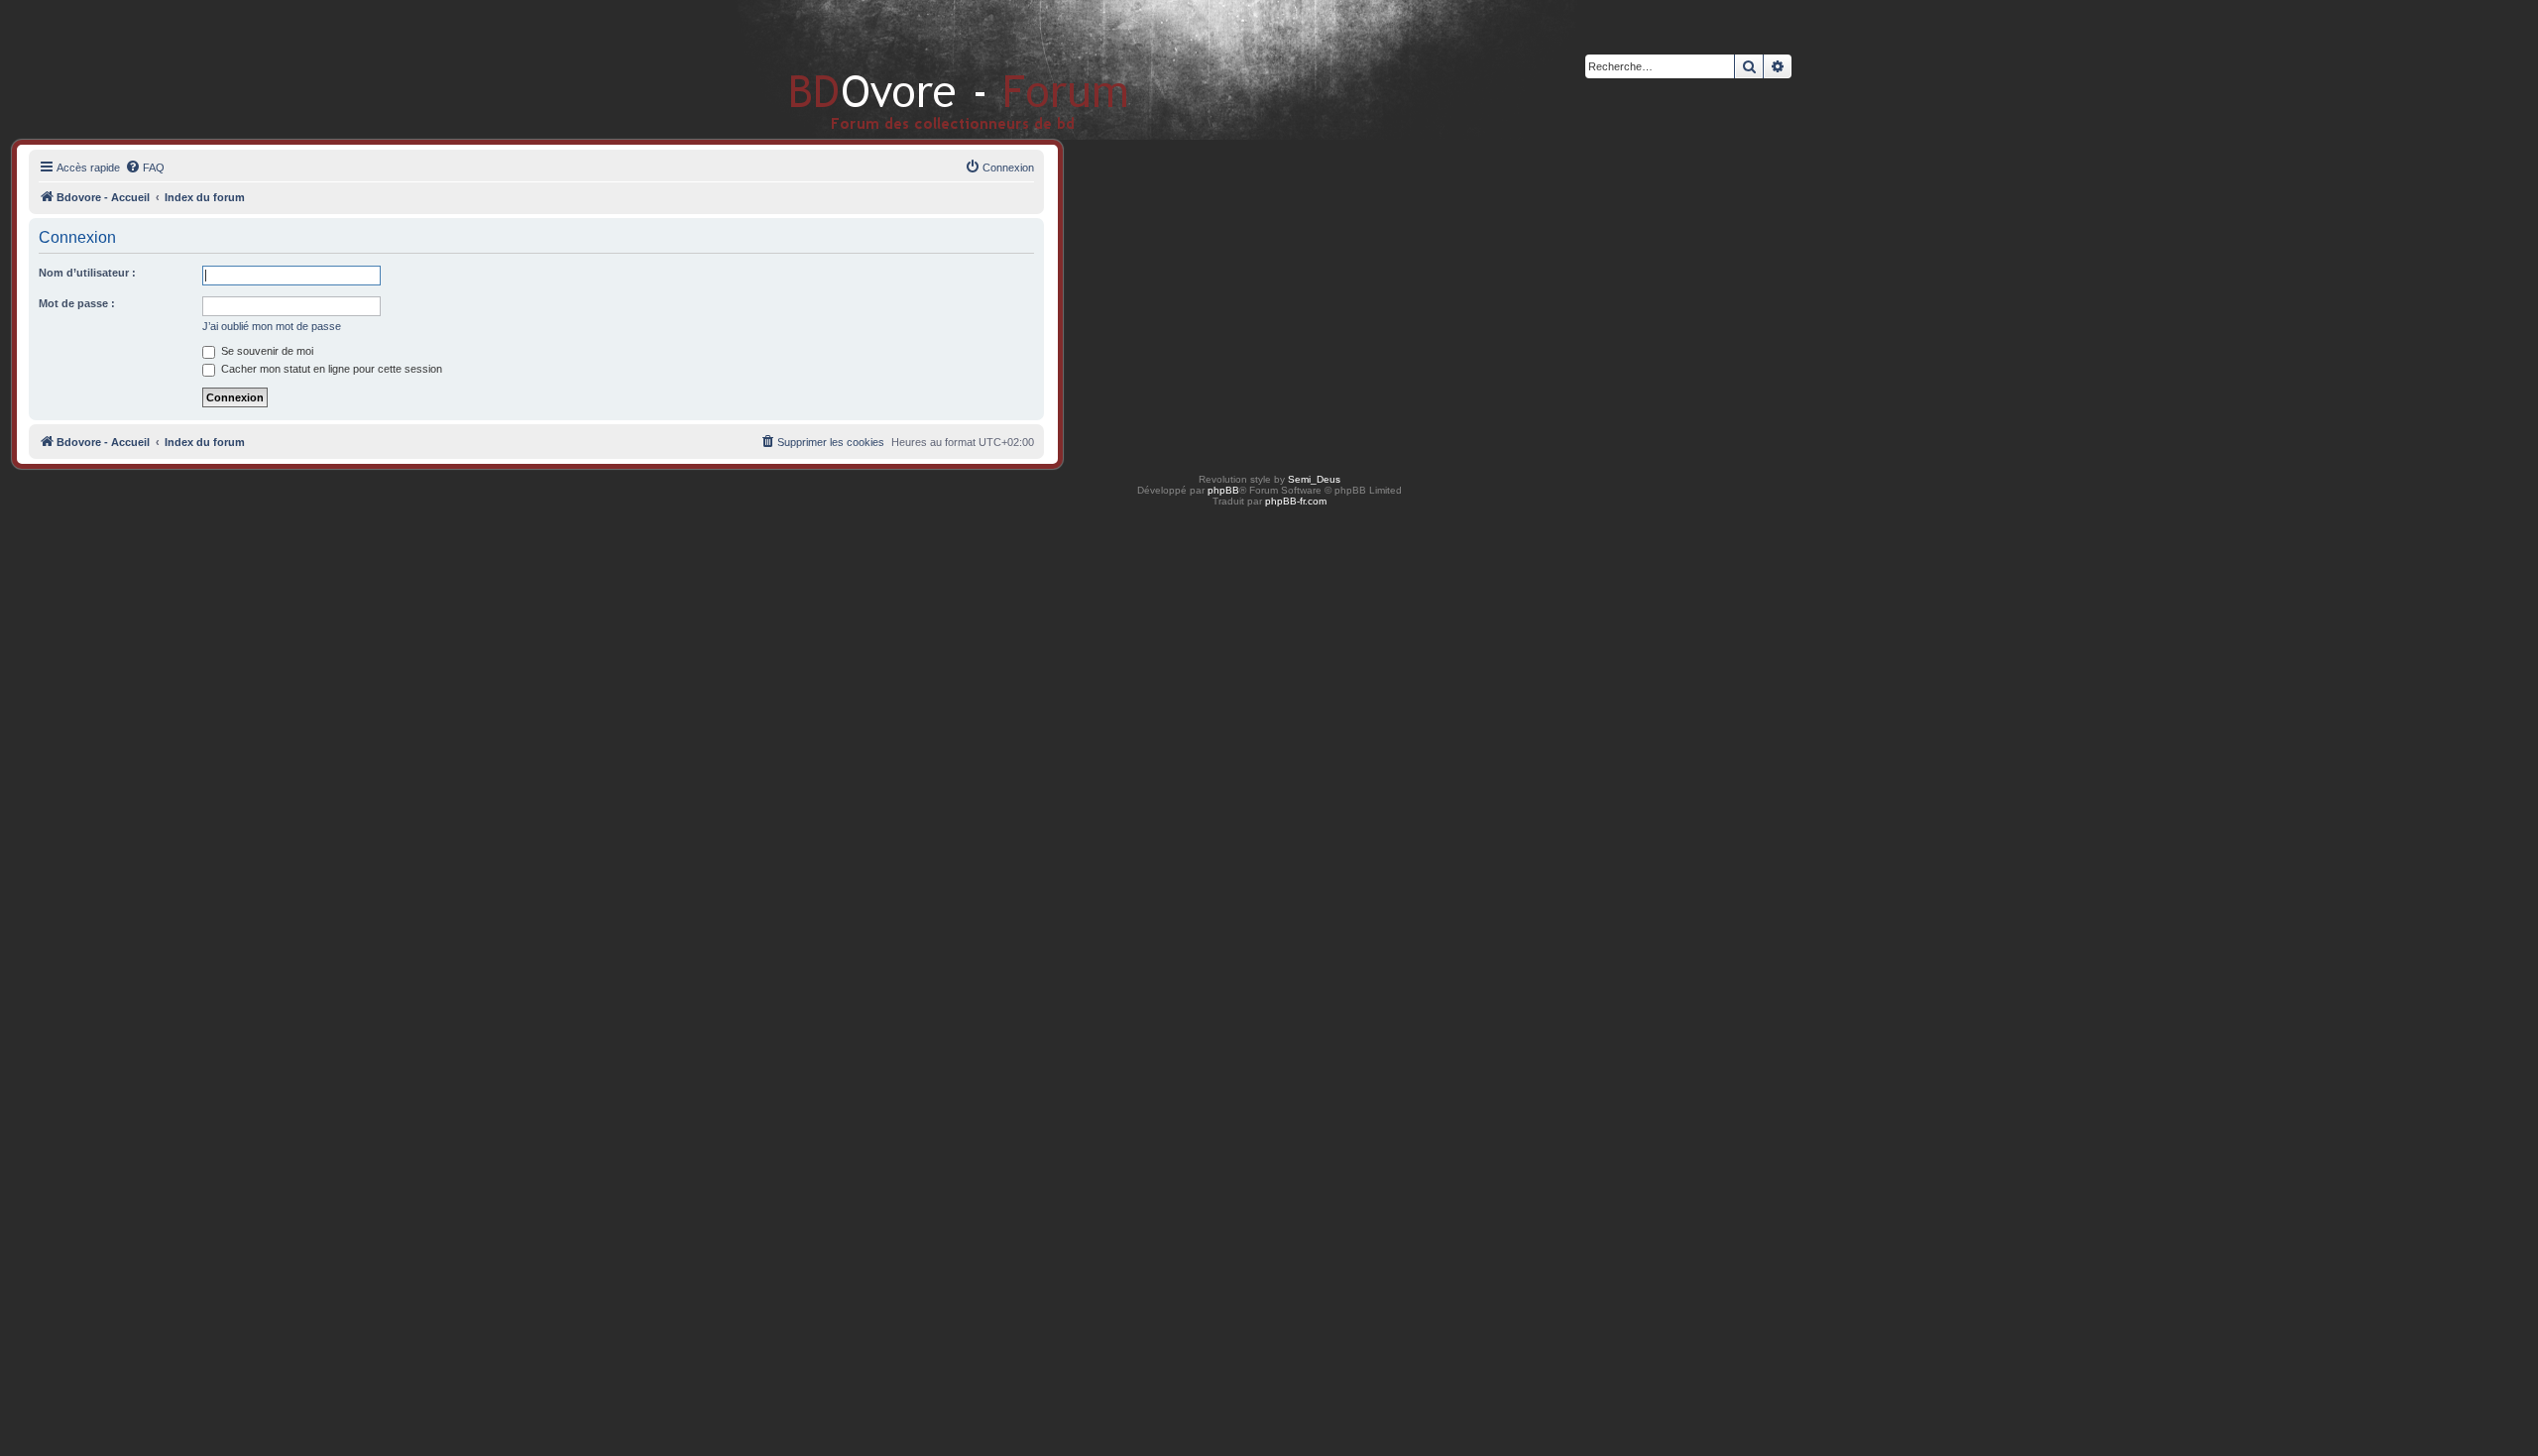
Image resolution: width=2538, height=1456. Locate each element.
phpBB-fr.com (1296, 501)
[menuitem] (145, 168)
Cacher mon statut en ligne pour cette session (330, 369)
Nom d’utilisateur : (87, 273)
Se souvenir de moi (266, 351)
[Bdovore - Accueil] (929, 69)
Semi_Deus (1314, 479)
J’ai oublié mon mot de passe (272, 326)
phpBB (1223, 490)
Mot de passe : (77, 303)
